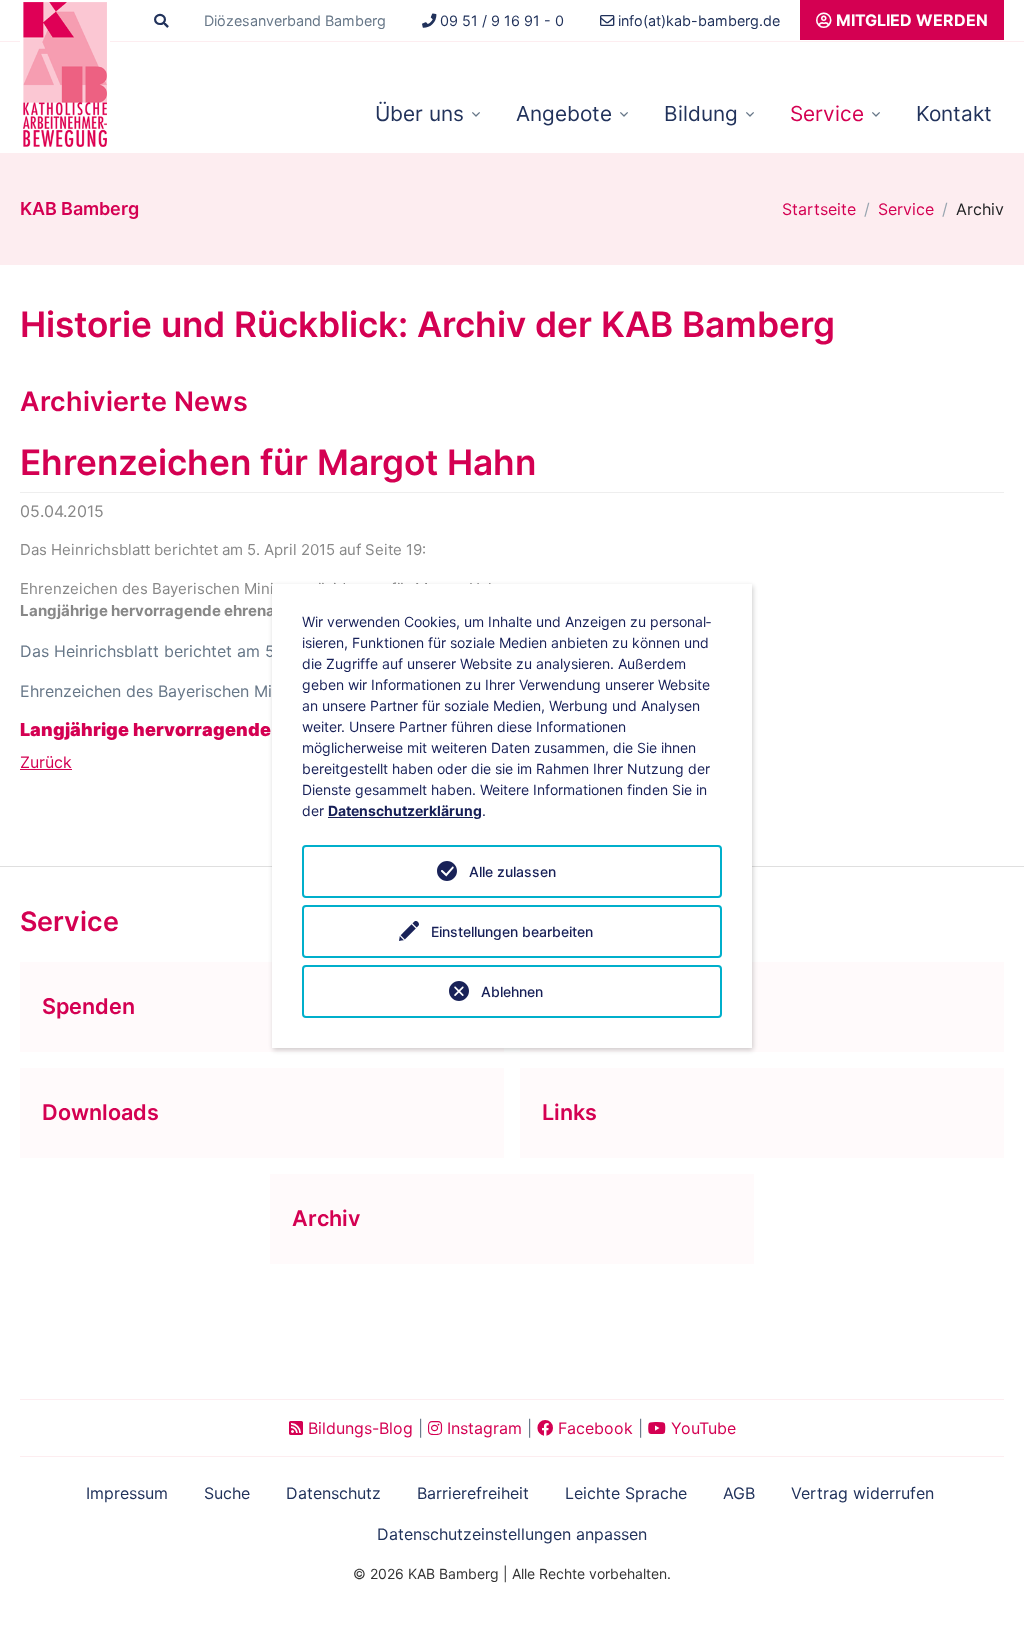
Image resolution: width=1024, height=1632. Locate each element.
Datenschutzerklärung (405, 810)
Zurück (46, 762)
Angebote (564, 113)
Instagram (482, 1428)
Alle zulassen (512, 871)
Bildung (701, 113)
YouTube (701, 1428)
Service (827, 113)
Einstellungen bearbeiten (512, 931)
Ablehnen (512, 991)
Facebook (593, 1428)
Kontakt (954, 113)
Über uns (419, 113)
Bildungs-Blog (358, 1428)
